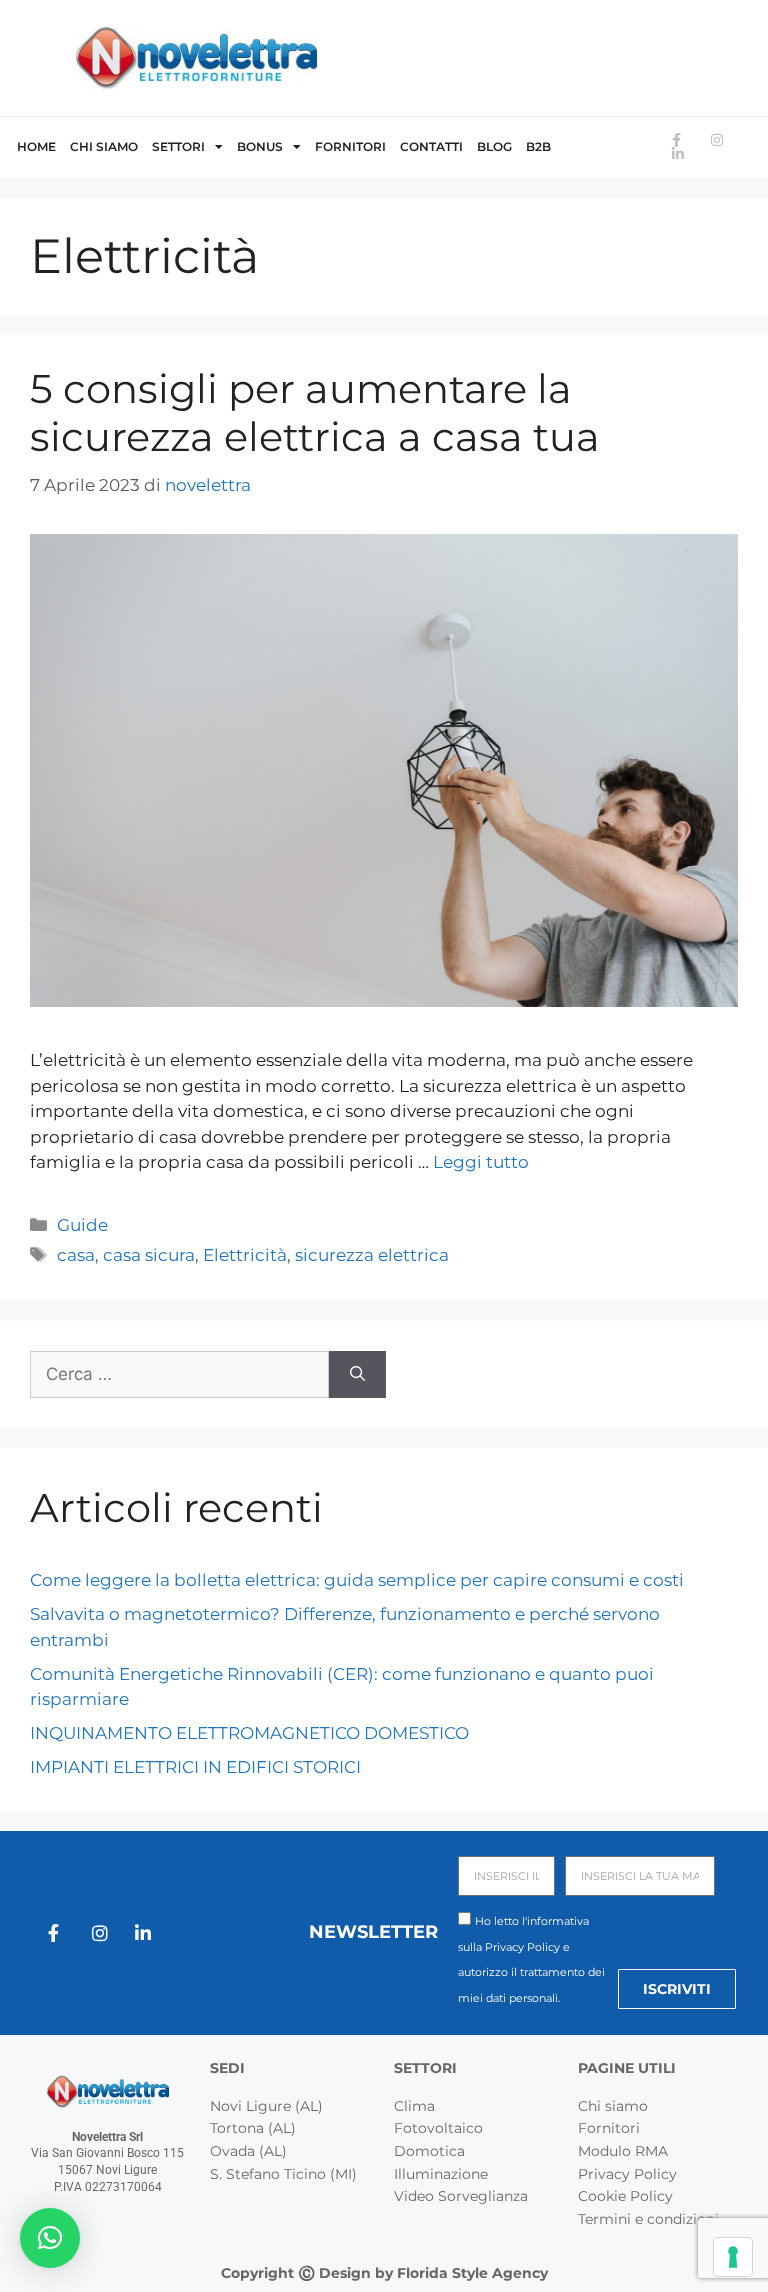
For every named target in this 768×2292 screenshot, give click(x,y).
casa (76, 1255)
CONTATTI (431, 146)
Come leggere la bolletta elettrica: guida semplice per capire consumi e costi (357, 1580)
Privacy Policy (522, 1947)
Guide (82, 1225)
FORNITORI (350, 146)
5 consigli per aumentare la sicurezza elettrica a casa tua (315, 412)
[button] (50, 2238)
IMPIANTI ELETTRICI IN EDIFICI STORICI (195, 1767)
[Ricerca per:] (179, 1375)
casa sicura (149, 1255)
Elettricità (245, 1255)
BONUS (260, 146)
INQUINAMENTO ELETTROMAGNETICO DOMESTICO (249, 1733)
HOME (36, 146)
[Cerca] (357, 1375)
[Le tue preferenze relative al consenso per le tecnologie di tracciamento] (733, 2257)
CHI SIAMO (104, 146)
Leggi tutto (481, 1162)
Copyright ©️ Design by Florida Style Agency (384, 2273)
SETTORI (178, 146)
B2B (538, 146)
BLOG (494, 146)
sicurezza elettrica (372, 1255)
